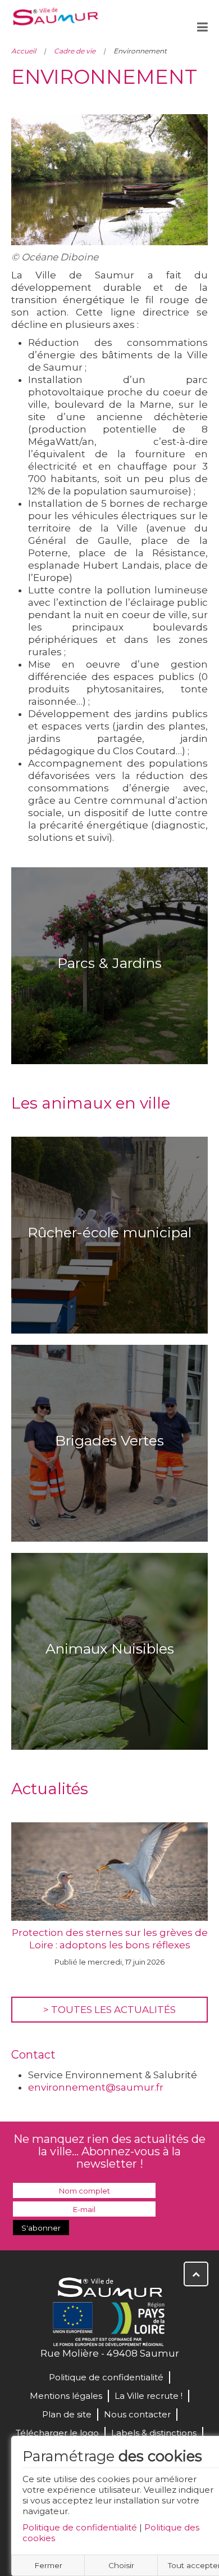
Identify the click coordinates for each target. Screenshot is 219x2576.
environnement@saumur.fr (96, 2087)
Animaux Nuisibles (110, 1649)
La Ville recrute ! (149, 2396)
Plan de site (67, 2414)
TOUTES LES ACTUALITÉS (113, 2010)
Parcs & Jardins (109, 963)
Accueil (24, 51)
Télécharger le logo (57, 2433)
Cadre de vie (75, 51)
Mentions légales (66, 2396)
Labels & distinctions (154, 2433)
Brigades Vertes (109, 1440)
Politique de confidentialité (80, 2527)
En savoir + (110, 999)
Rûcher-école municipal (109, 1232)
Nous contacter (137, 2414)
